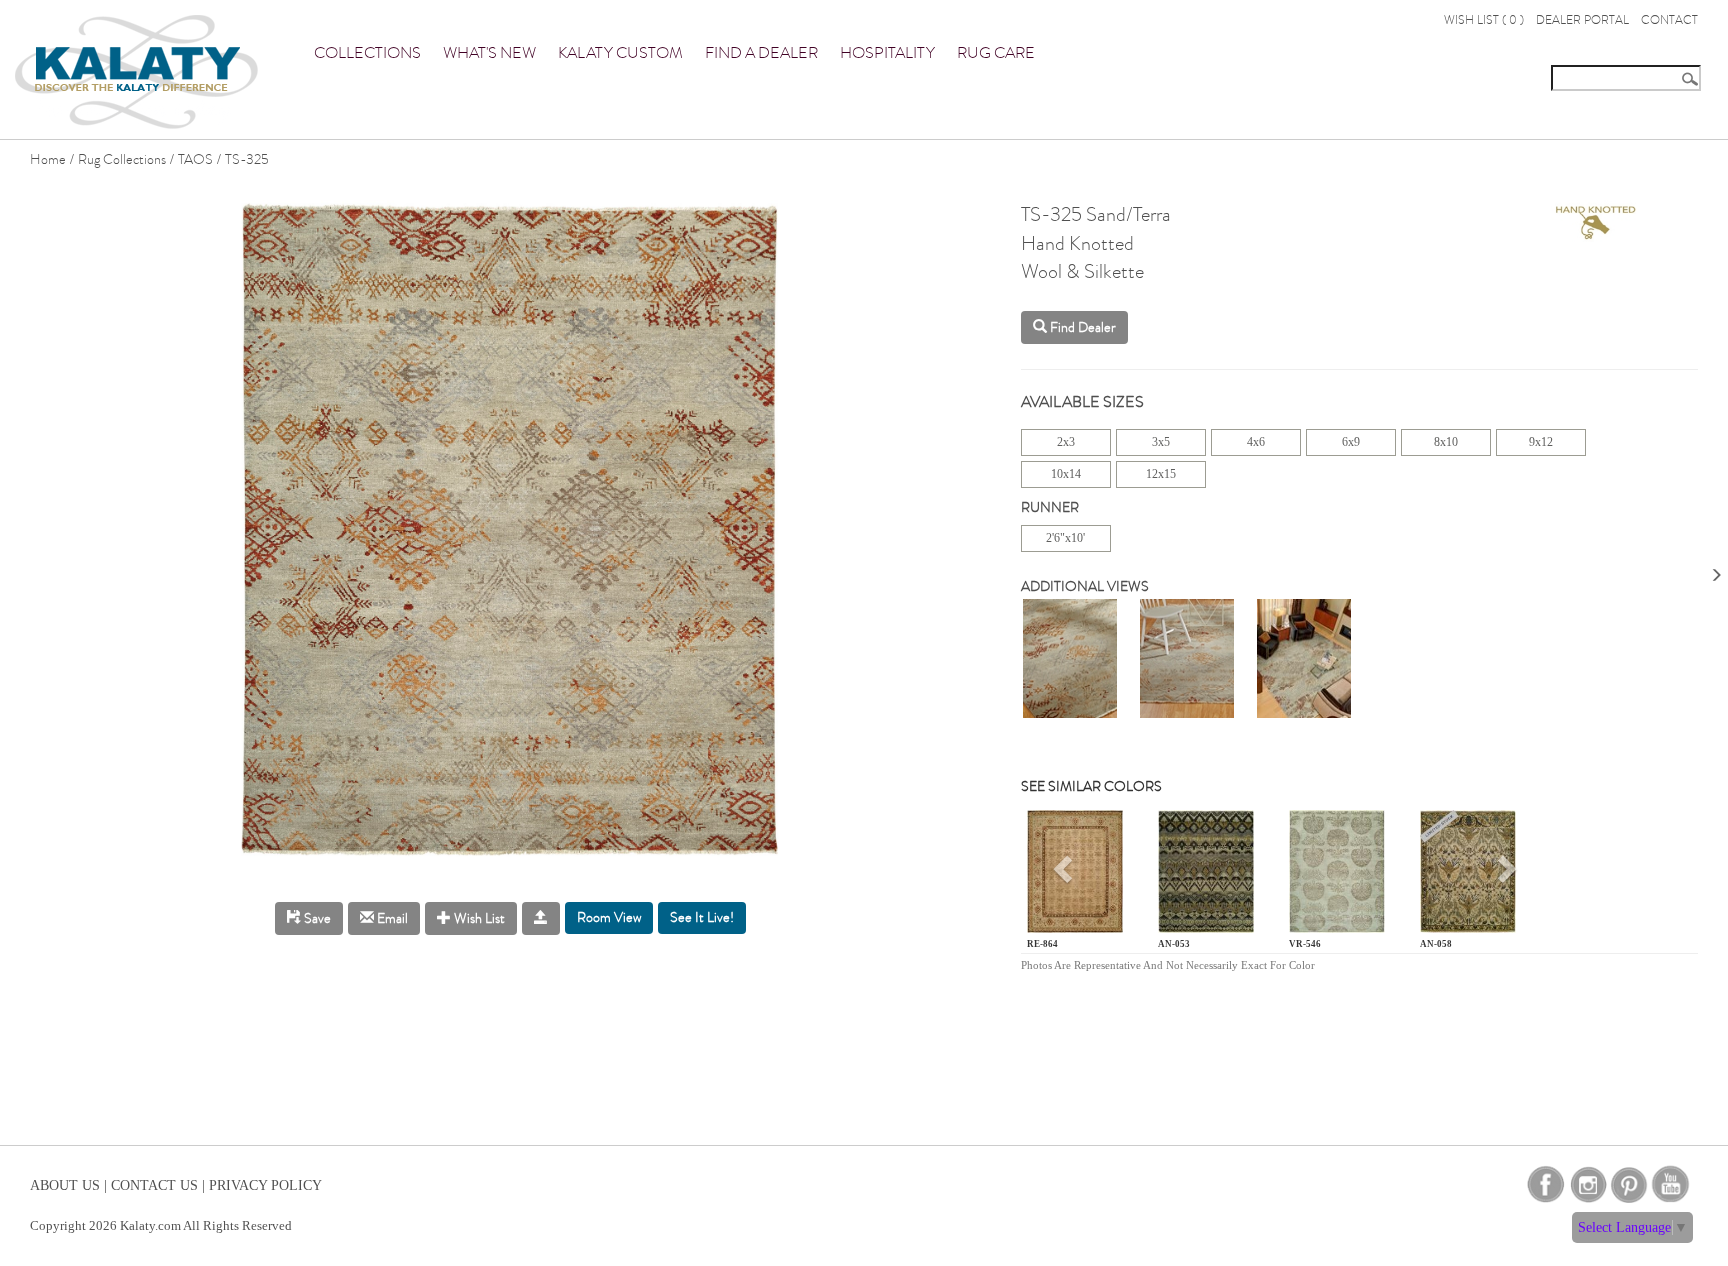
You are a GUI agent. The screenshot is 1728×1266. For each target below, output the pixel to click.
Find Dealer (1081, 327)
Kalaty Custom (620, 53)
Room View (609, 917)
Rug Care (996, 53)
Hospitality (887, 53)
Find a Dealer (761, 53)
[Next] (1716, 568)
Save (316, 918)
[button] (1065, 875)
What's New (489, 53)
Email (391, 918)
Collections (367, 53)
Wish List (478, 918)
